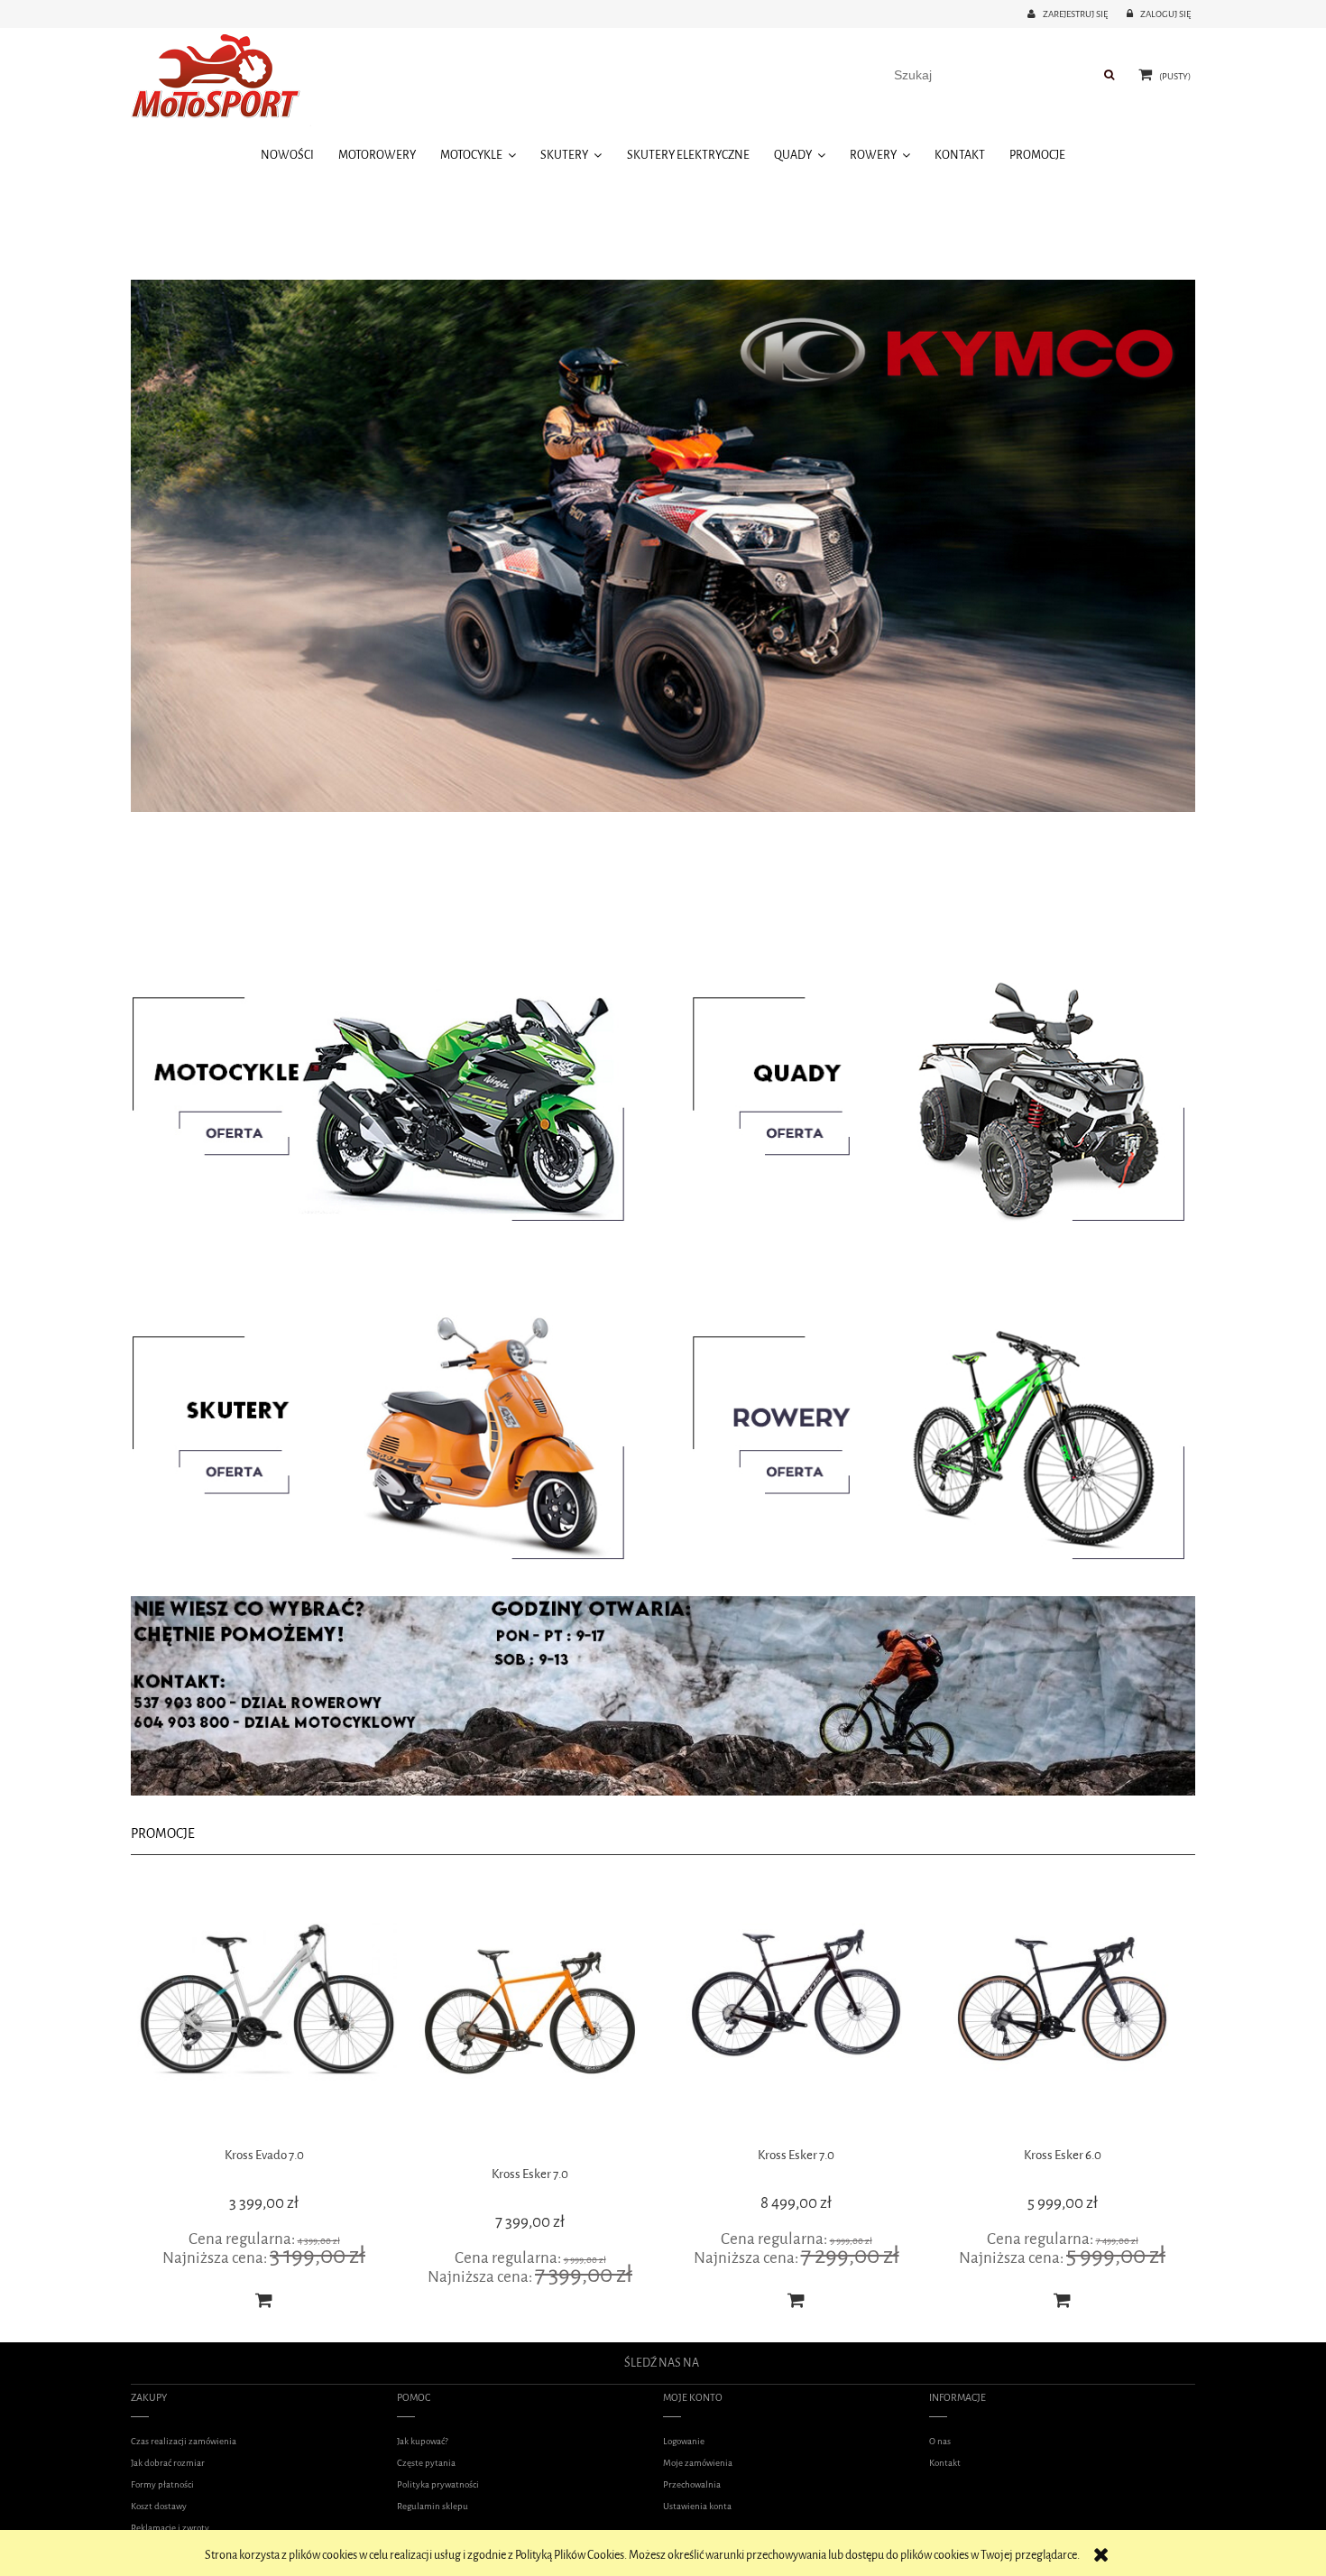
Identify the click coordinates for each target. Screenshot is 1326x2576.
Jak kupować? (423, 2441)
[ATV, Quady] (929, 1094)
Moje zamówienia (698, 2463)
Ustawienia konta (697, 2506)
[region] (663, 546)
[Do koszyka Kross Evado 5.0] (1063, 2300)
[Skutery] (397, 1433)
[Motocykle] (397, 1094)
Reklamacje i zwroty (170, 2528)
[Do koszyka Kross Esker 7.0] (530, 2300)
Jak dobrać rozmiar (168, 2463)
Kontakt (945, 2463)
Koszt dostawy (159, 2506)
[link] (663, 546)
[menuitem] (287, 155)
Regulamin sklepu (433, 2506)
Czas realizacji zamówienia (184, 2441)
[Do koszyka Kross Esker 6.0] (797, 2300)
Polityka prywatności (438, 2484)
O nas (940, 2441)
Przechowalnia (692, 2484)
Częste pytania (426, 2463)
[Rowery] (929, 1433)
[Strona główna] (221, 79)
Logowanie (684, 2441)
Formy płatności (162, 2484)
